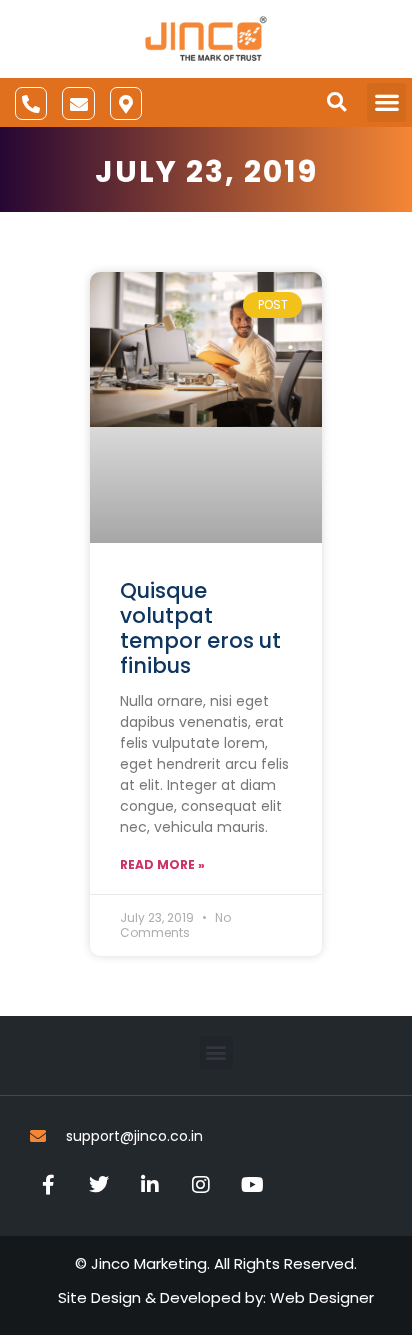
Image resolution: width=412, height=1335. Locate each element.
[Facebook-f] (48, 1185)
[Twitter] (99, 1185)
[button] (336, 102)
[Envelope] (78, 103)
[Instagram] (201, 1185)
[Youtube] (252, 1185)
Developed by (211, 1297)
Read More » (162, 864)
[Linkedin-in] (150, 1185)
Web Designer (322, 1297)
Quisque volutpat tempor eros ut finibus (200, 628)
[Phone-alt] (31, 103)
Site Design (99, 1297)
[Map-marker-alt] (126, 103)
